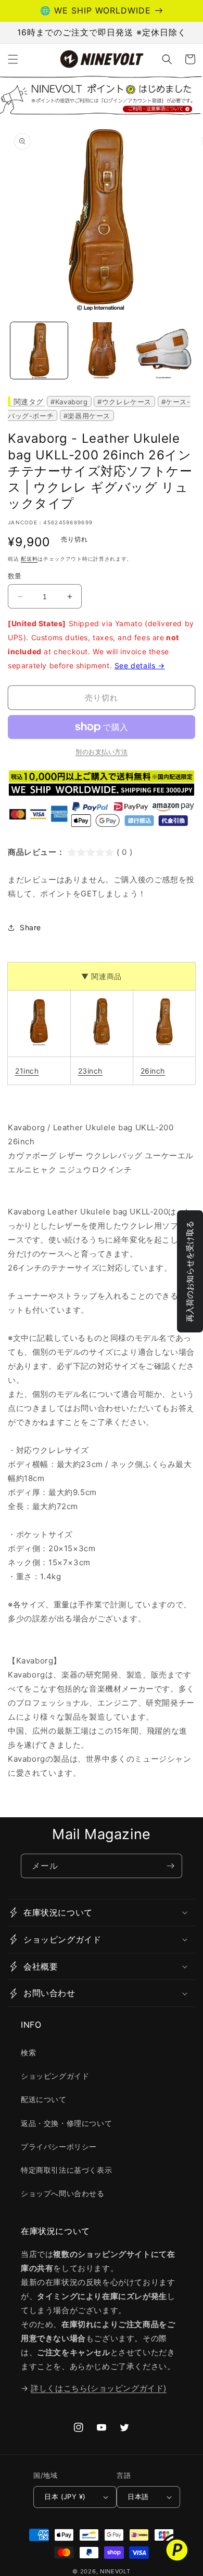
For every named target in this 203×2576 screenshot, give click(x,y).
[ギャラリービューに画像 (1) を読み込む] (39, 351)
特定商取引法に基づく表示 (66, 2170)
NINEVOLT (115, 2571)
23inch (91, 1071)
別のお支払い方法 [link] (102, 752)
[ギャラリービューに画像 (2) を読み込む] (102, 351)
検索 (28, 2052)
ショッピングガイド (55, 2076)
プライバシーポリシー (59, 2146)
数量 (15, 576)
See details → (140, 665)
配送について (44, 2099)
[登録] (170, 1866)
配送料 (29, 559)
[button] (13, 59)
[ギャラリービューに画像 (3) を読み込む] (163, 351)
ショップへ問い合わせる (63, 2193)
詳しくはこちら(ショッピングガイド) (99, 2388)
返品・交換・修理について (66, 2123)
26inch (153, 1071)
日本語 (138, 2496)
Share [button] (30, 927)
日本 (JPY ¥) (65, 2496)
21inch (27, 1071)
